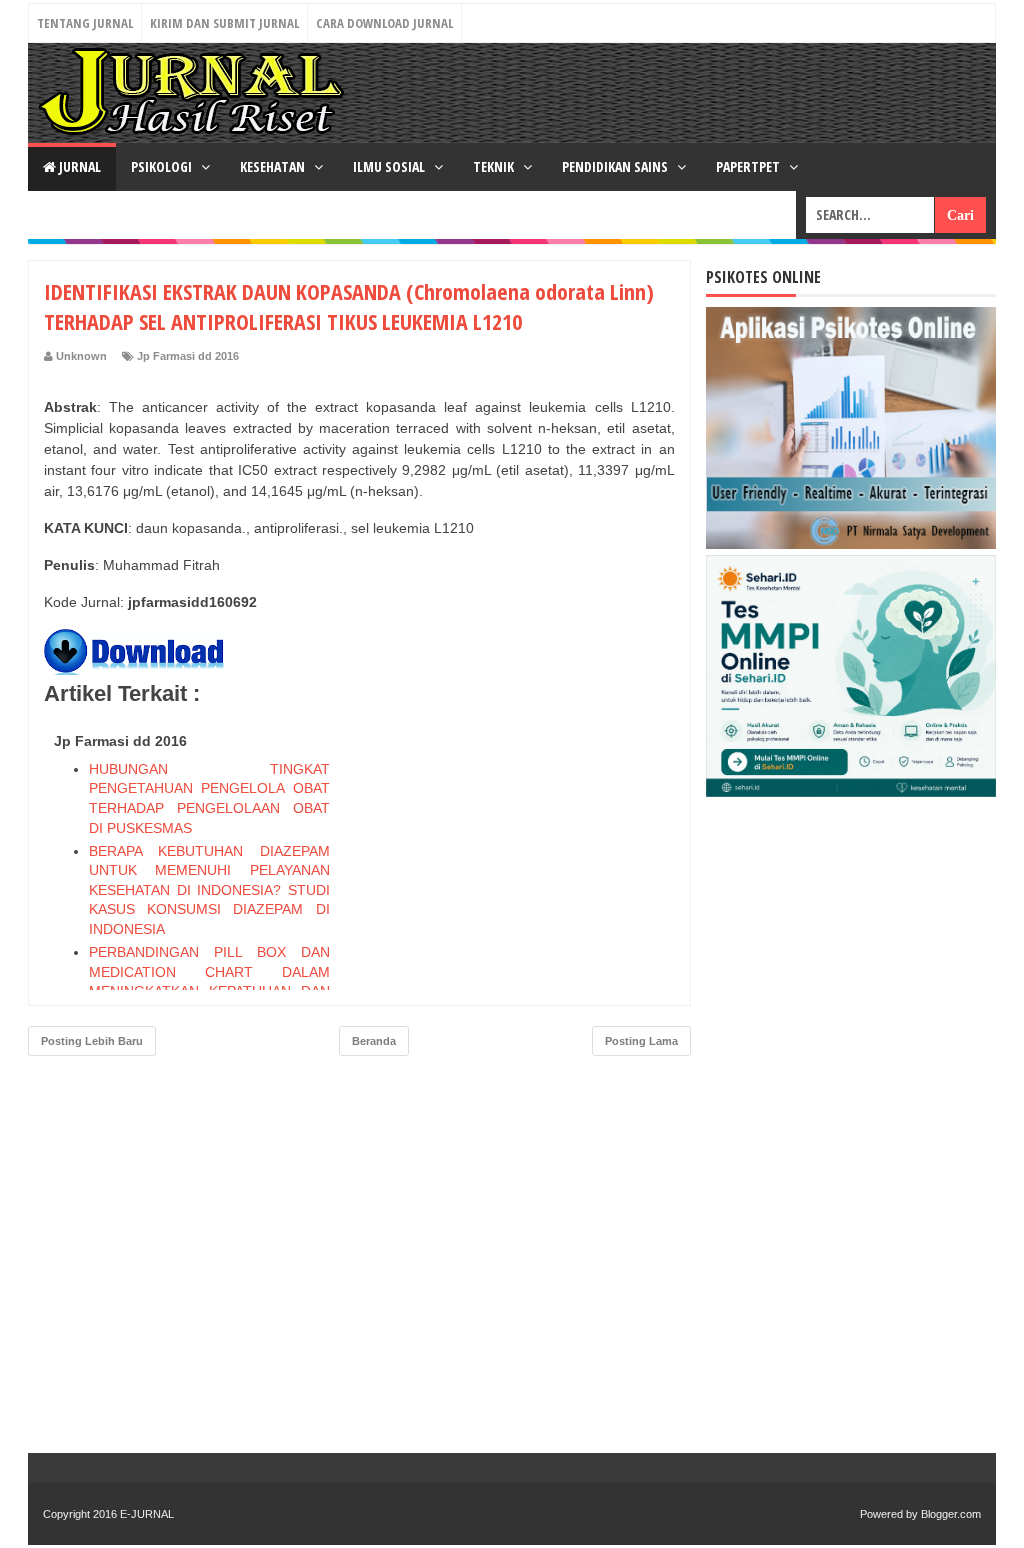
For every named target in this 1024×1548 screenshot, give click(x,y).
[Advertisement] (525, 850)
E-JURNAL (147, 1514)
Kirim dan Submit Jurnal (224, 23)
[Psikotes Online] (851, 544)
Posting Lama (641, 1041)
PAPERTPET (749, 166)
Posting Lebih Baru (92, 1041)
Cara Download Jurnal (384, 23)
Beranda (374, 1041)
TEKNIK (495, 166)
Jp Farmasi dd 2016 (188, 356)
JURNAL (78, 166)
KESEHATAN (274, 166)
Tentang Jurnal (85, 23)
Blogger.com (951, 1514)
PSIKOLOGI (163, 166)
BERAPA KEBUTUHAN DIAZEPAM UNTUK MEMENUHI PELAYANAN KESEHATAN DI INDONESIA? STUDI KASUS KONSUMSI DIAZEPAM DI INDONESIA (209, 890)
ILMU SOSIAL (390, 166)
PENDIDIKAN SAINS (616, 166)
